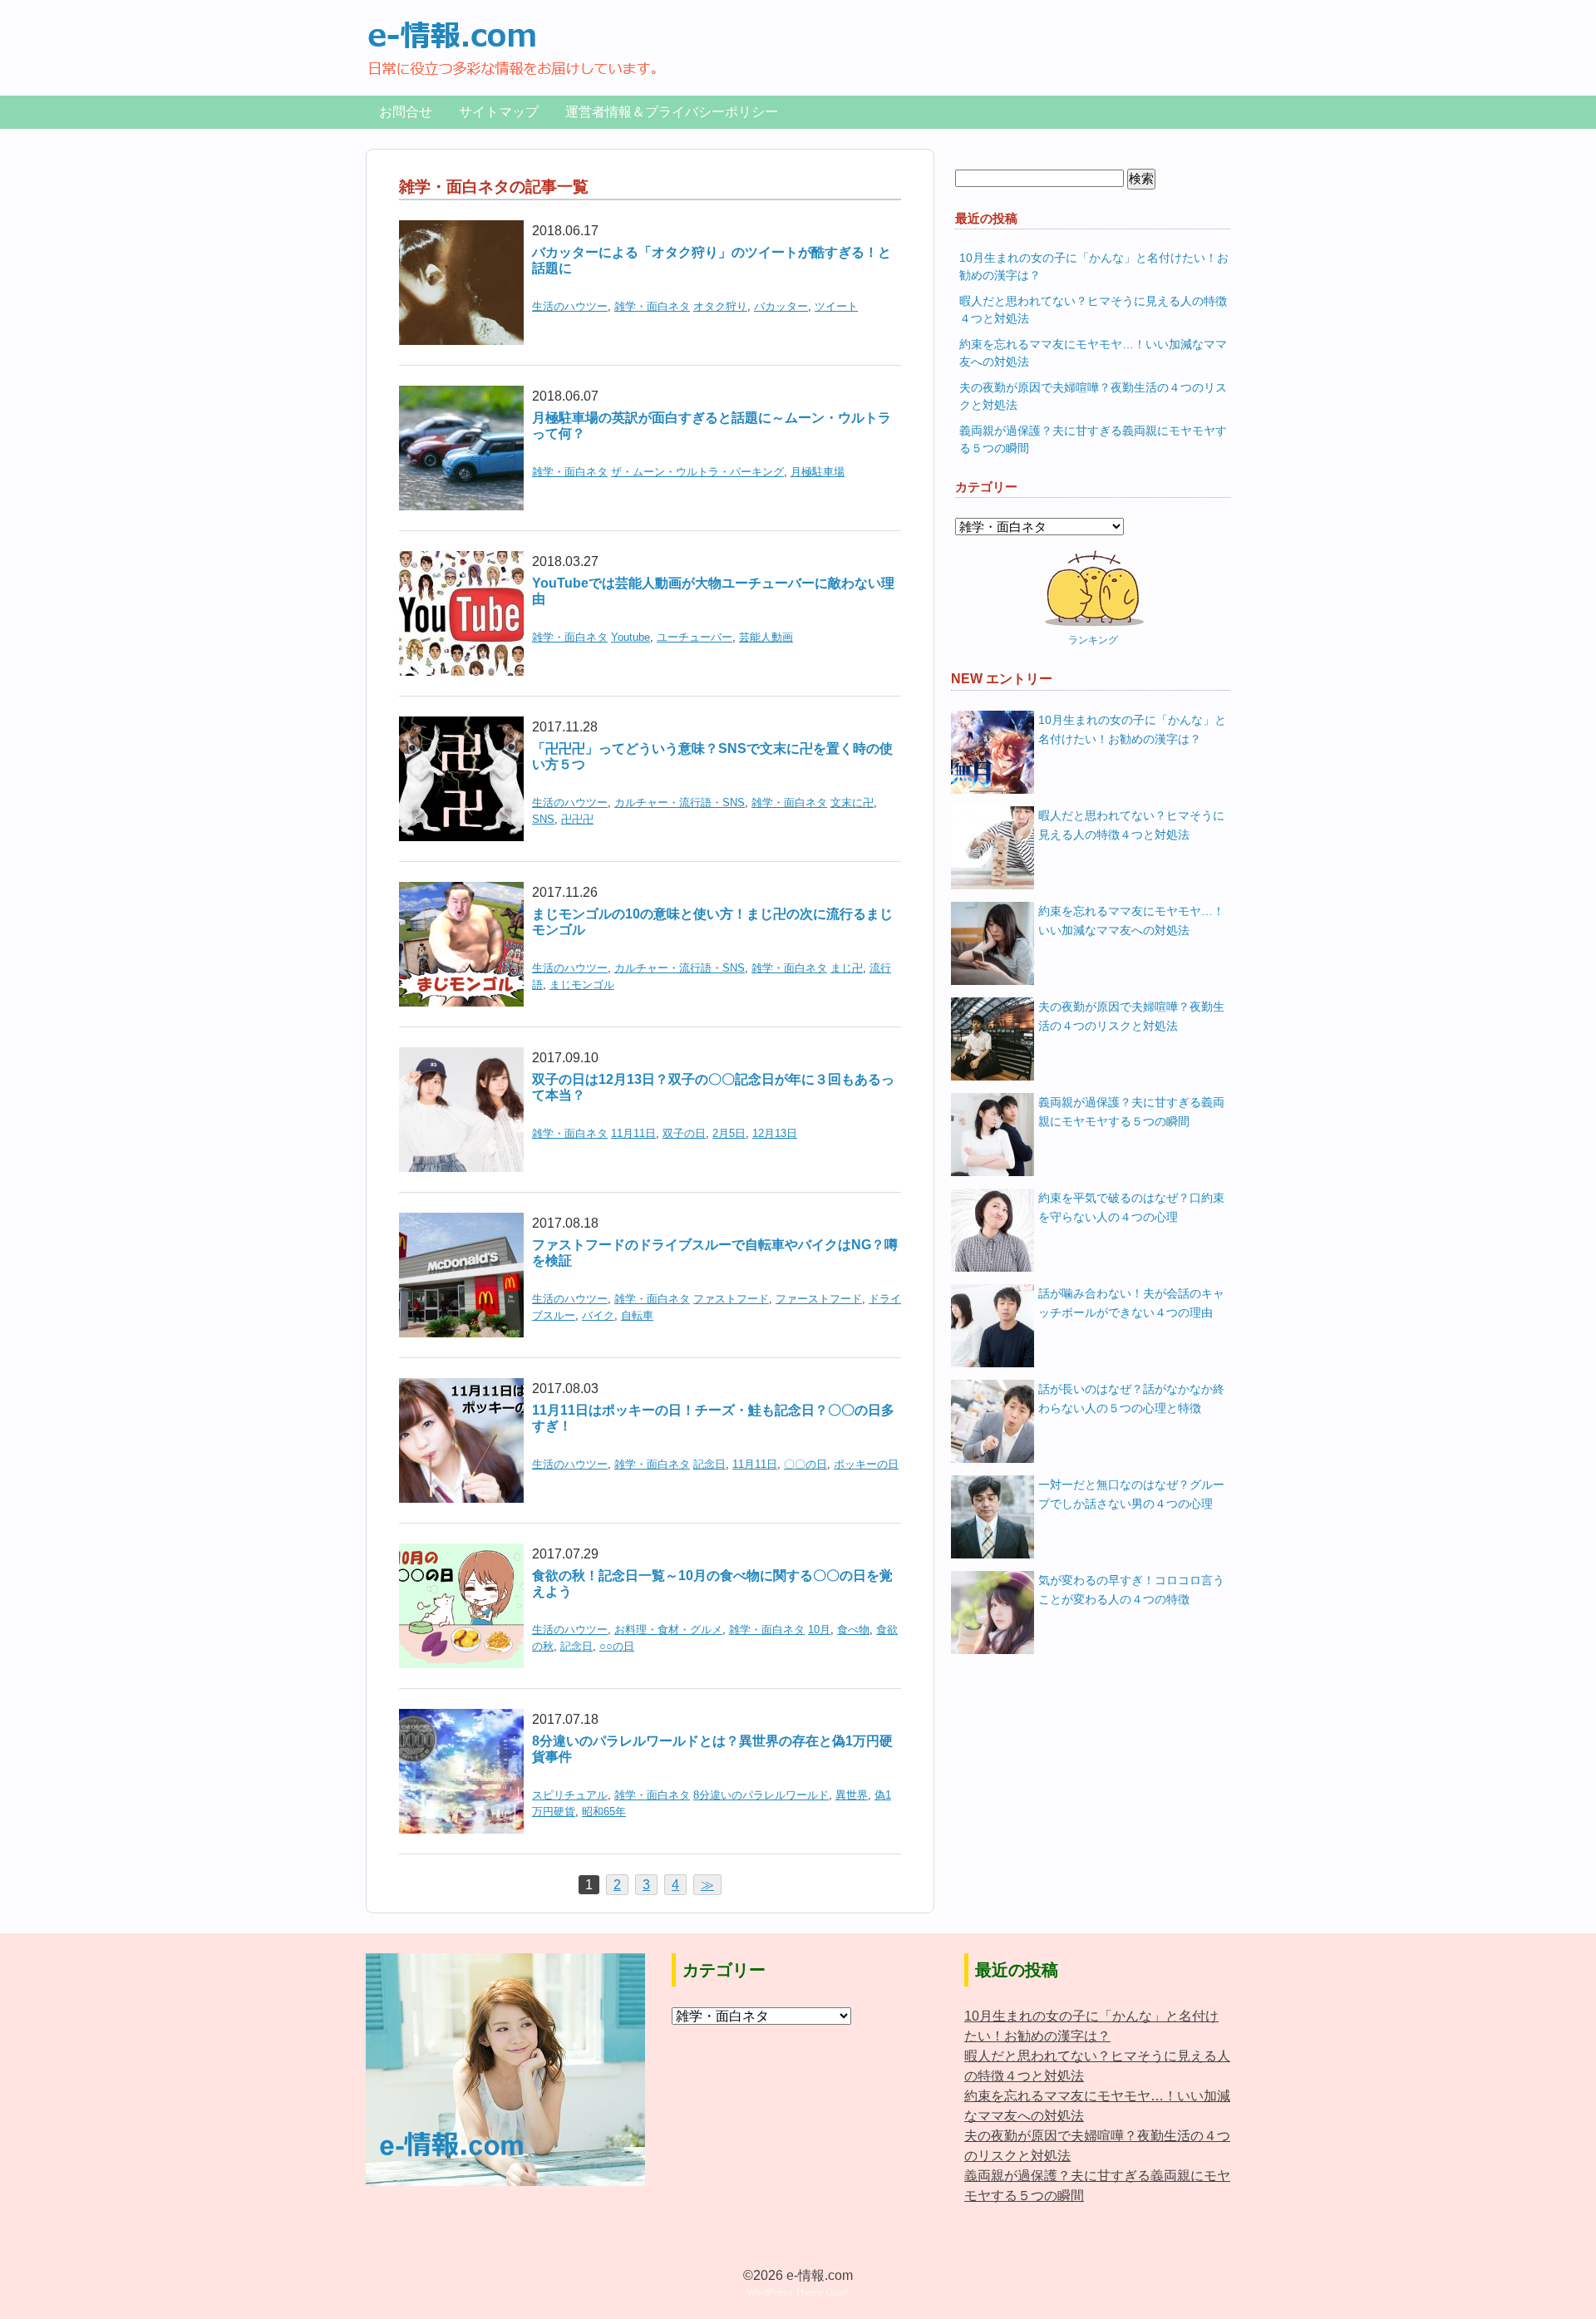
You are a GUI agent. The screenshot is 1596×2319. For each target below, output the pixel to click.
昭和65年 (604, 1812)
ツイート (836, 306)
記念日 (709, 1464)
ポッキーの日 (866, 1464)
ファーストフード (819, 1299)
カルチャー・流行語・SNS (680, 803)
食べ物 (853, 1630)
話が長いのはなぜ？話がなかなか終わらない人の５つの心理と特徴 (1131, 1398)
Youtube (631, 637)
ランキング (1093, 640)
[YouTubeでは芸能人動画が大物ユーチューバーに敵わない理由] (461, 561)
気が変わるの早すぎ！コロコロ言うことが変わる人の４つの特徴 (1131, 1590)
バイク (598, 1315)
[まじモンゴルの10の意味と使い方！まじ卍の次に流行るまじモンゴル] (461, 892)
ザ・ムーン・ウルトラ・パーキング (697, 472)
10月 (819, 1630)
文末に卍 (852, 803)
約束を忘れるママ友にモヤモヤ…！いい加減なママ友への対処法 (1131, 921)
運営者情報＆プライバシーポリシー (672, 112)
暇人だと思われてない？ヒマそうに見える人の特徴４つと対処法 (1131, 825)
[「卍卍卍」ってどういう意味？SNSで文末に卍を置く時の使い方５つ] (461, 727)
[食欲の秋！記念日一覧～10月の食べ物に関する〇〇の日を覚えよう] (461, 1554)
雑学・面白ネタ (652, 306)
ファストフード (731, 1299)
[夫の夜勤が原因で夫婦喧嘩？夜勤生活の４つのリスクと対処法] (993, 1039)
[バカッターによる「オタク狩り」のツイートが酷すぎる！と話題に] (461, 231)
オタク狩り (720, 306)
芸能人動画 (766, 637)
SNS (543, 819)
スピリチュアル (570, 1795)
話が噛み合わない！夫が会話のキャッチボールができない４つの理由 (1131, 1303)
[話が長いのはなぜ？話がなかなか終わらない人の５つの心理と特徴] (993, 1421)
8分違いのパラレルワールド (761, 1795)
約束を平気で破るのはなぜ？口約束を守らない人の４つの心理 (1131, 1207)
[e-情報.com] (512, 30)
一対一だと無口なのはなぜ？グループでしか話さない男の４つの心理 (1131, 1494)
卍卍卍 (577, 819)
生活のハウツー (570, 306)
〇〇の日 (805, 1464)
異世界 (852, 1795)
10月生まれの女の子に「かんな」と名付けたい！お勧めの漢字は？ (1132, 729)
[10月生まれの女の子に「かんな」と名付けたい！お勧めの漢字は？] (993, 752)
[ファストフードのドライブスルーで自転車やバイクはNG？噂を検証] (461, 1223)
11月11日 (633, 1133)
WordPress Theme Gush (798, 2292)
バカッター (781, 306)
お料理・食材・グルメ (668, 1630)
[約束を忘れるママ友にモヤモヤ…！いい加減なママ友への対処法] (993, 943)
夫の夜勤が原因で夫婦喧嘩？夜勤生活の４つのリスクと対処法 (1131, 1016)
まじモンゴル (582, 985)
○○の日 (617, 1646)
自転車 (637, 1315)
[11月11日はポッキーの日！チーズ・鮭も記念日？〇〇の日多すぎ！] (461, 1388)
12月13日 (775, 1133)
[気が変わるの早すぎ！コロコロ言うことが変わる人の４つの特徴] (993, 1612)
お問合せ (406, 112)
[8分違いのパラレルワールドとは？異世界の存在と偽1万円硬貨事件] (461, 1719)
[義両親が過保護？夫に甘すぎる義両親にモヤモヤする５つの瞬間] (993, 1135)
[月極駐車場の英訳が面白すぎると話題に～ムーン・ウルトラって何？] (461, 396)
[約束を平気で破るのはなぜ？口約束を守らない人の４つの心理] (993, 1230)
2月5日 (729, 1133)
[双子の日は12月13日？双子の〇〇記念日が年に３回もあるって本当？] (461, 1058)
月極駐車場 (818, 472)
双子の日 (684, 1133)
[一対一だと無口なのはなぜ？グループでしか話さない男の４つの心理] (993, 1517)
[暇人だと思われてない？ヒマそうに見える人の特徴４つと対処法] (993, 848)
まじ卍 (847, 968)
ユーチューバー (695, 637)
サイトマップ (499, 112)
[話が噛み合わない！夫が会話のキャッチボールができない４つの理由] (993, 1326)
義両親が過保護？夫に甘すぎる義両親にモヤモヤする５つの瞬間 (1131, 1112)
